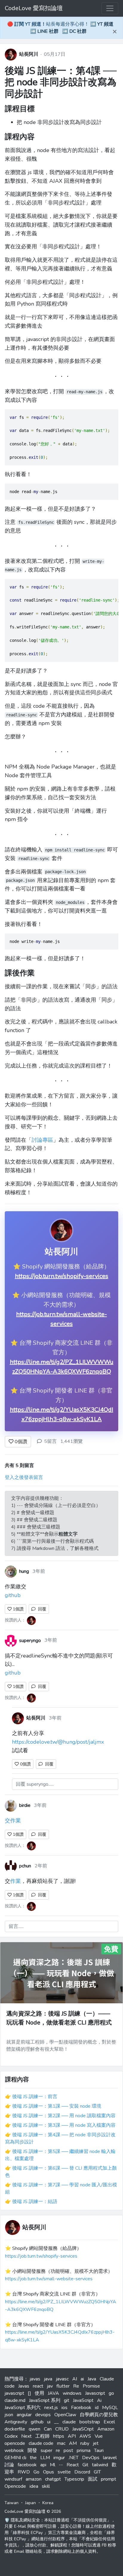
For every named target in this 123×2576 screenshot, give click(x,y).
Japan (30, 2503)
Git (85, 2465)
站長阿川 (29, 54)
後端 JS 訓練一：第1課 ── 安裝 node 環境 (57, 2106)
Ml (53, 2465)
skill (46, 2486)
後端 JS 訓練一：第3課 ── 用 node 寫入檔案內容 (64, 2125)
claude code (41, 2443)
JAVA (53, 2393)
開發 (32, 2450)
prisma (84, 2450)
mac (61, 2443)
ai (82, 2379)
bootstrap (90, 2422)
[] (29, 2393)
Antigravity (16, 2422)
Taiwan (11, 2503)
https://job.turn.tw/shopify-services (62, 1276)
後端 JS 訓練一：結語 (35, 2202)
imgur (59, 2458)
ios (64, 2408)
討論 (9, 2465)
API (72, 2436)
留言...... (16, 1926)
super (46, 2450)
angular (24, 2415)
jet (96, 2443)
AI (75, 2379)
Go (36, 2472)
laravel (110, 2458)
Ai (99, 2400)
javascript (14, 2393)
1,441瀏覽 (72, 1441)
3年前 (39, 1571)
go (111, 2393)
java (48, 2379)
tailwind (100, 2465)
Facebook (81, 2408)
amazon (34, 2479)
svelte (64, 2472)
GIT (97, 2472)
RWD (24, 2472)
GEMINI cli (15, 2458)
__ (56, 2422)
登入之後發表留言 (24, 1477)
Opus (49, 2472)
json (9, 2415)
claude (69, 2422)
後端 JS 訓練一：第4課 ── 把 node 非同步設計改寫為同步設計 (61, 82)
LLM (45, 2458)
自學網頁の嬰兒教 (99, 2415)
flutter (63, 2386)
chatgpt (53, 2479)
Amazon (106, 2429)
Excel (109, 2422)
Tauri (99, 2450)
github (13, 1595)
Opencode (15, 2486)
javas (35, 2379)
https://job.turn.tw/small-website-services (49, 2279)
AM (73, 2443)
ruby (85, 2443)
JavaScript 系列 (45, 2400)
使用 (39, 2393)
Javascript (95, 2393)
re (58, 2450)
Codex (11, 2436)
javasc (62, 2379)
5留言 (50, 1441)
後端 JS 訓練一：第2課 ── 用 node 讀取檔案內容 (64, 2116)
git (67, 2400)
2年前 (41, 1866)
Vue (99, 2436)
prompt (109, 2479)
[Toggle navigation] (110, 8)
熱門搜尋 (14, 2379)
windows (72, 2393)
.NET (73, 2458)
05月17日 (55, 54)
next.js (51, 2408)
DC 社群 (78, 31)
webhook (14, 2450)
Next (26, 2436)
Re (76, 2386)
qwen (34, 2429)
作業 (16, 1881)
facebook (27, 2465)
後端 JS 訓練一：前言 (35, 2097)
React (73, 2465)
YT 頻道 (105, 24)
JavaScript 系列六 (23, 2408)
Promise (91, 2386)
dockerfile (15, 2429)
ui (49, 2422)
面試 (93, 2479)
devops (43, 2415)
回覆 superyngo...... (35, 1784)
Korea (48, 2503)
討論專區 (42, 1140)
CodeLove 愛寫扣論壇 (34, 8)
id (97, 2408)
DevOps (91, 2458)
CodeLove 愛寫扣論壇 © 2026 (33, 2511)
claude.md (15, 2400)
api (43, 2465)
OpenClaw (65, 2415)
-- (61, 2465)
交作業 (13, 1821)
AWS (85, 2436)
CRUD (62, 2429)
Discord (82, 2472)
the (33, 2458)
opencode (15, 2443)
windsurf (13, 2479)
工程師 (42, 2436)
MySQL (110, 2408)
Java (92, 2379)
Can (48, 2429)
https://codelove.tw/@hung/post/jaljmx (58, 1742)
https (59, 2436)
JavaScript (83, 2400)
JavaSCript (83, 2429)
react (38, 2386)
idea (34, 2486)
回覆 (41, 1609)
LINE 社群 (48, 31)
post (68, 2450)
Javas (24, 2386)
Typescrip (74, 2479)
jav (50, 2386)
